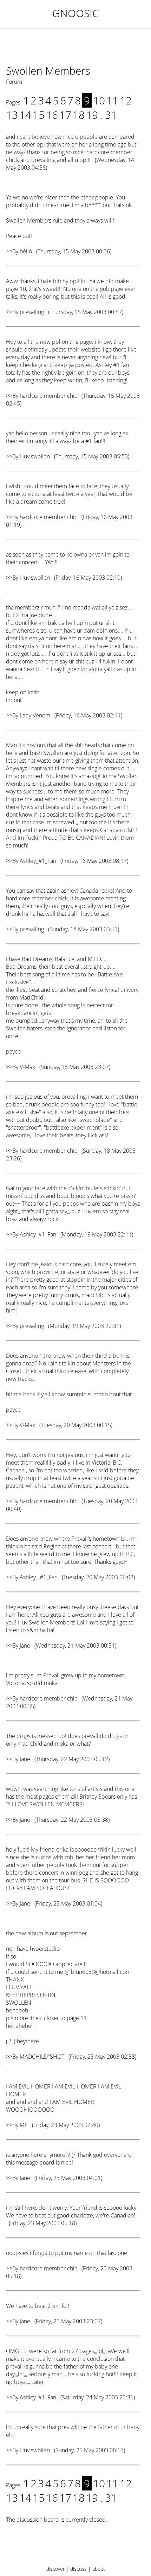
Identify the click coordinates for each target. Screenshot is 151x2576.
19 (92, 115)
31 (111, 115)
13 (12, 115)
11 (112, 100)
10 (99, 100)
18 (79, 115)
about (99, 2569)
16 (52, 115)
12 (126, 100)
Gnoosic (76, 13)
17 (65, 115)
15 (39, 115)
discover (55, 2569)
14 (25, 115)
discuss (78, 2569)
